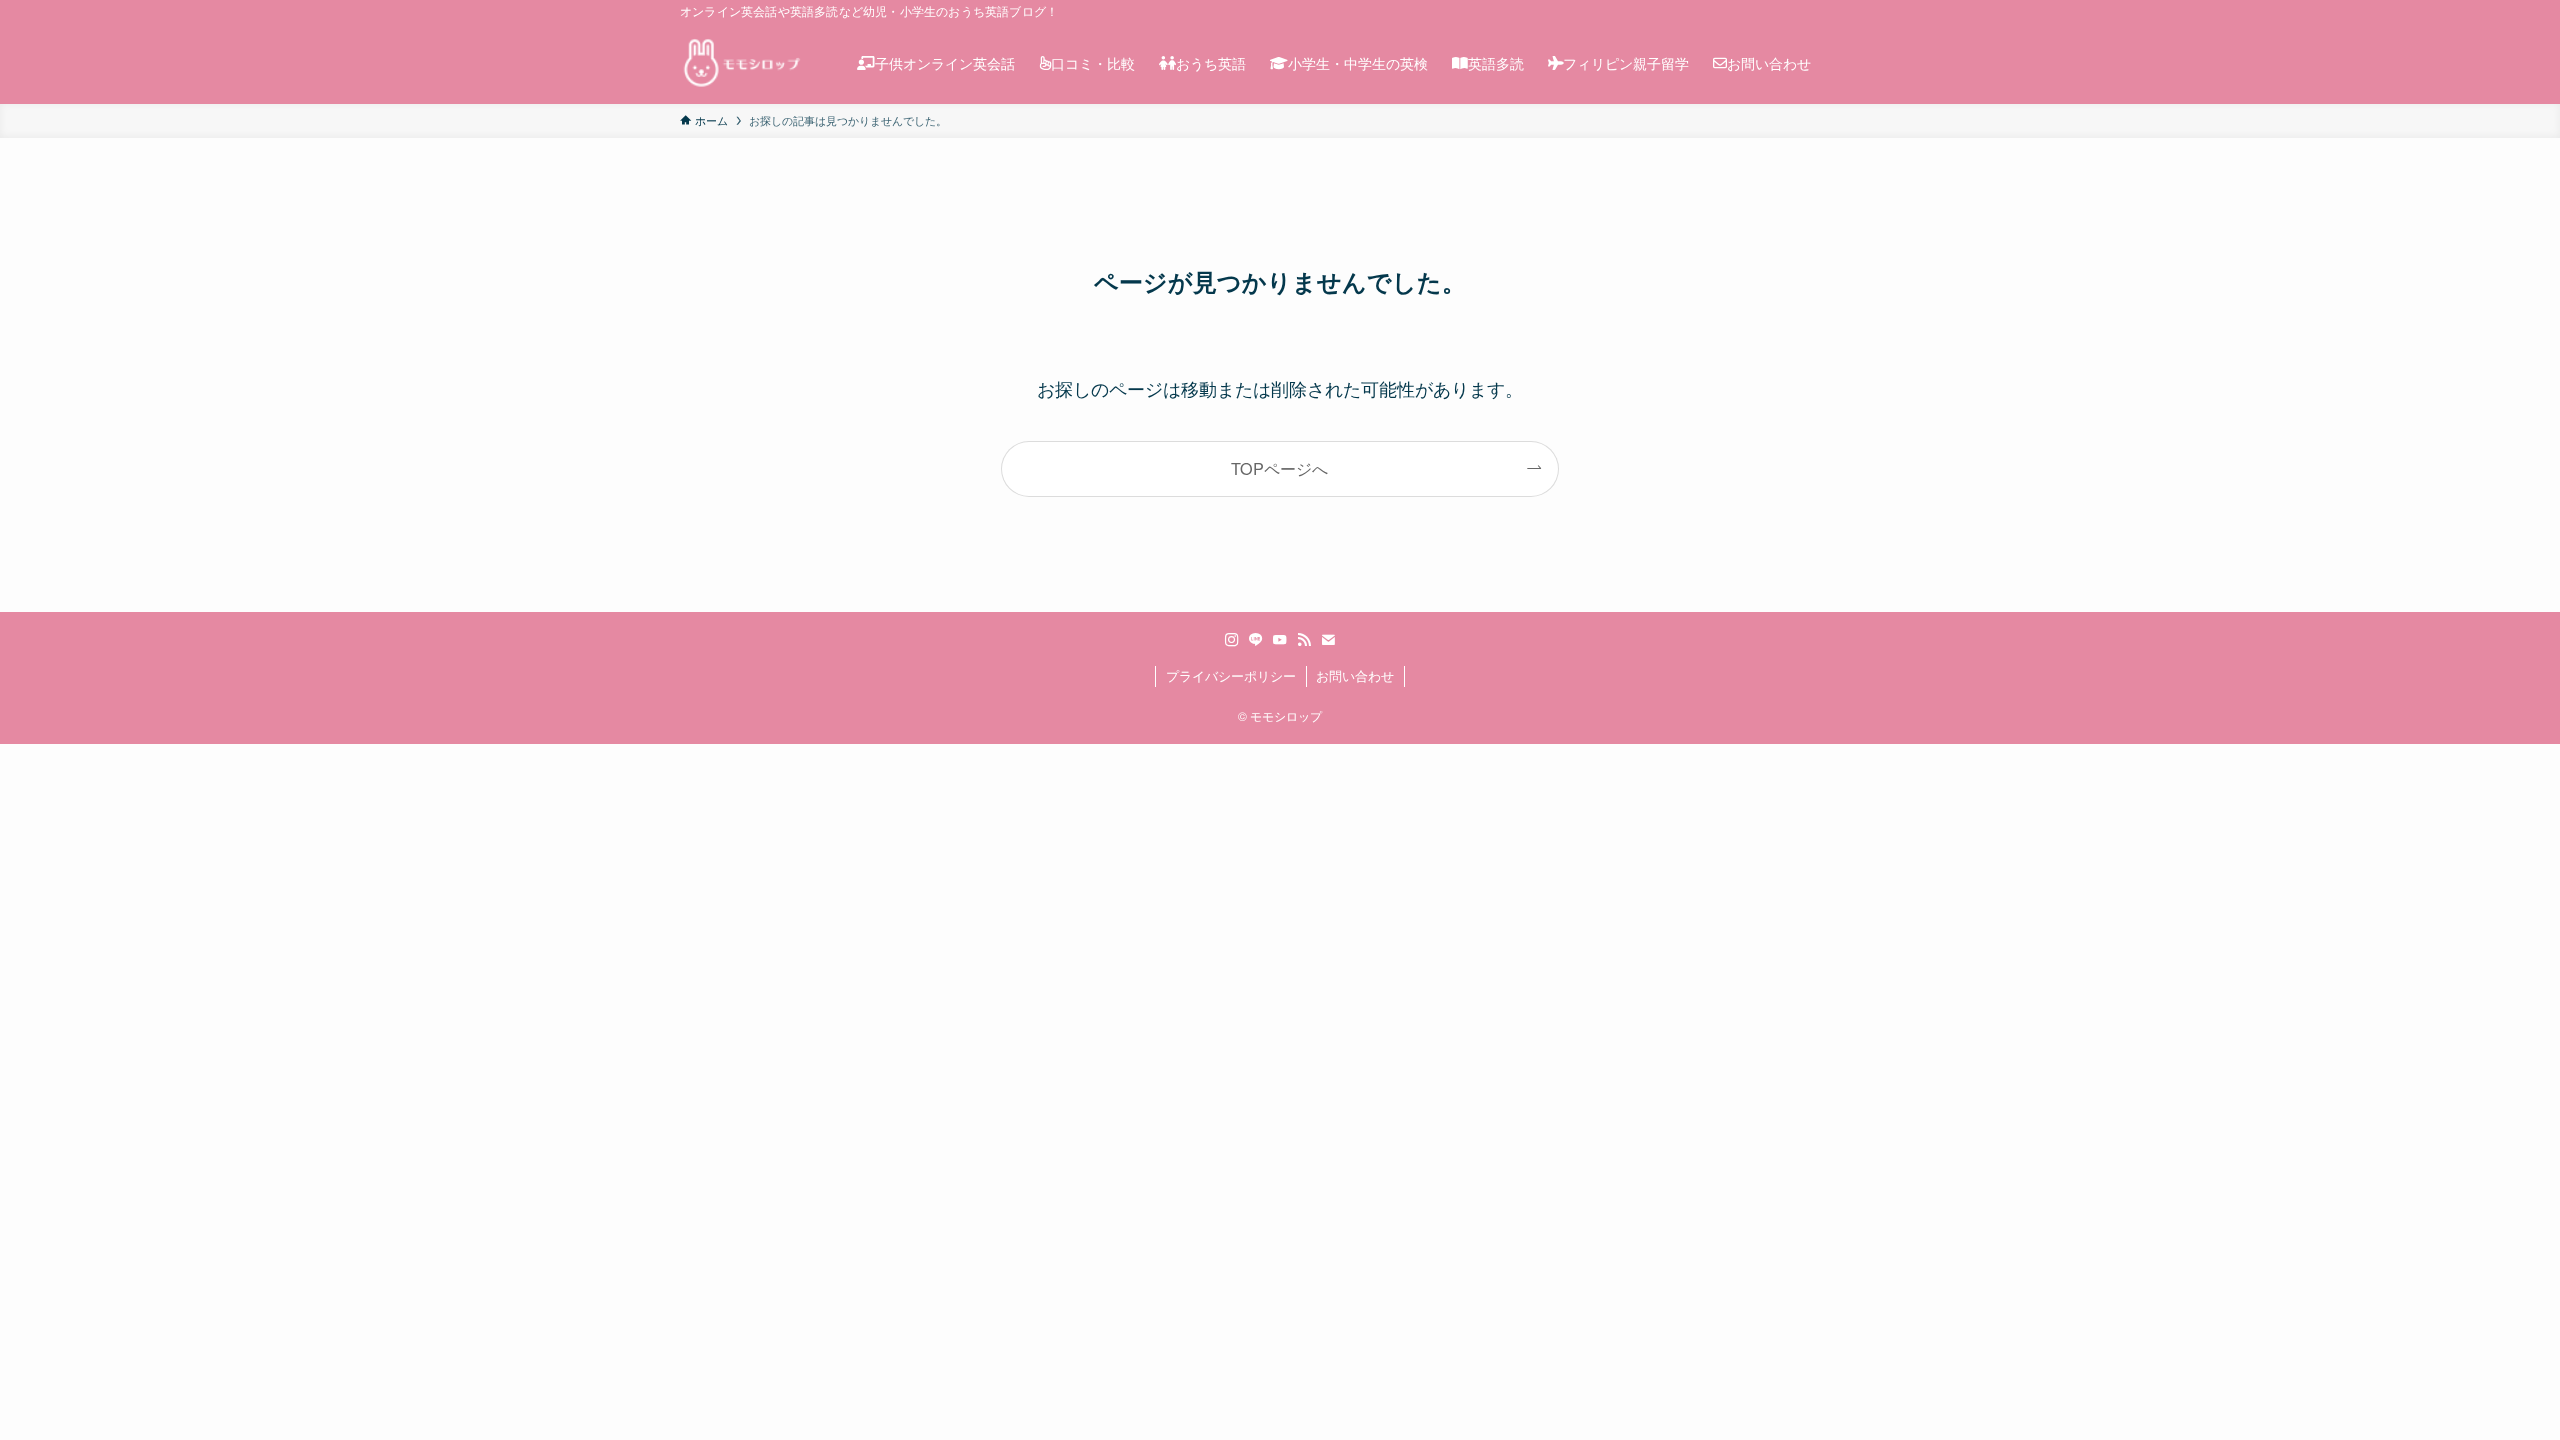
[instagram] (1232, 640)
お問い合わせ (1355, 675)
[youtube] (1280, 640)
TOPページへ (1279, 468)
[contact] (1328, 640)
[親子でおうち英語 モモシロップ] (742, 63)
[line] (1256, 640)
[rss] (1304, 640)
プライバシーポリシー (1231, 675)
